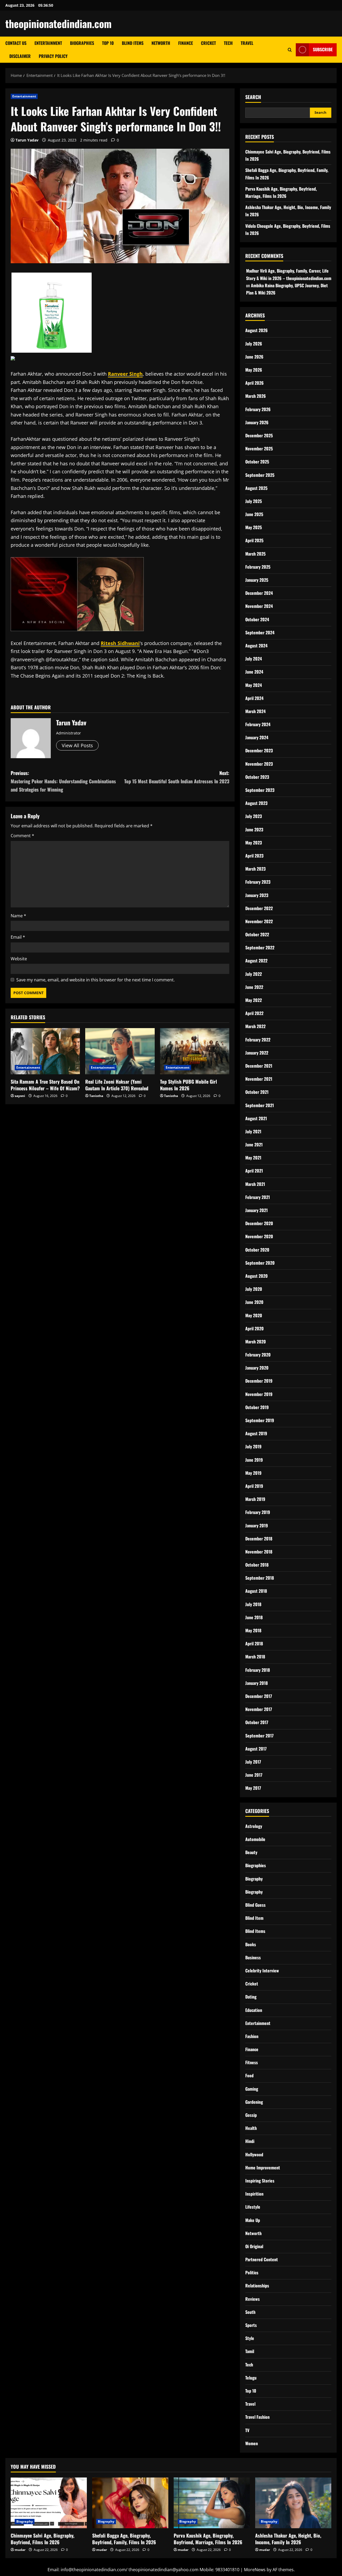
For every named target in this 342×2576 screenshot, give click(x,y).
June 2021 (254, 1145)
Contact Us (16, 43)
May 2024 (254, 685)
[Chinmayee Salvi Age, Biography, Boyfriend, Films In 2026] (49, 2503)
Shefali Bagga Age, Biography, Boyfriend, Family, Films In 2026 (124, 2539)
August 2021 (256, 1118)
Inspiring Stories (260, 2181)
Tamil (250, 2351)
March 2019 (255, 1499)
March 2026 (256, 396)
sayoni (20, 1096)
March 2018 (255, 1657)
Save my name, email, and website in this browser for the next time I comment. (96, 980)
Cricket (208, 43)
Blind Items (133, 43)
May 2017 (253, 1788)
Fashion (252, 2036)
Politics (252, 2272)
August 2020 (256, 1276)
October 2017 (257, 1722)
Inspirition (254, 2194)
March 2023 (255, 869)
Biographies (82, 43)
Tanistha (96, 1096)
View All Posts (77, 745)
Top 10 (108, 43)
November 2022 (259, 921)
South (250, 2312)
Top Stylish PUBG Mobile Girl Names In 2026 (189, 1085)
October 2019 (257, 1407)
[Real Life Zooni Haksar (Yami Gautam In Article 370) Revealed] (120, 1051)
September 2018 (260, 1578)
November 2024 (259, 606)
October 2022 (257, 934)
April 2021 (254, 1171)
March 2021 (255, 1184)
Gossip (251, 2115)
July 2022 (254, 974)
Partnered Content (262, 2259)
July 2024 (254, 659)
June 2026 (254, 357)
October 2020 (257, 1250)
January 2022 (257, 1053)
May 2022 (254, 1000)
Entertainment (48, 43)
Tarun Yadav (27, 140)
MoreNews (255, 2570)
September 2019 (260, 1420)
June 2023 (254, 829)
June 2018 (254, 1617)
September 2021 (260, 1105)
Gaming (252, 2089)
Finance (186, 43)
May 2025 (254, 527)
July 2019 (253, 1446)
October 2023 (257, 777)
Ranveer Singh (125, 374)
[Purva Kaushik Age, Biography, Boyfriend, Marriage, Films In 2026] (212, 2503)
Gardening (254, 2102)
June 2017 (254, 1775)
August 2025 (256, 488)
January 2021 (256, 1210)
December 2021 (259, 1066)
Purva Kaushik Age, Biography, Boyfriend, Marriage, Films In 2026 (208, 2539)
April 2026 (254, 383)
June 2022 (254, 987)
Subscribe (323, 49)
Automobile (255, 1839)
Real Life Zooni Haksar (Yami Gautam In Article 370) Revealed (117, 1085)
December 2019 (259, 1381)
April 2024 (254, 698)
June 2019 (254, 1460)
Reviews (252, 2299)
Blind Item (254, 1918)
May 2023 (254, 843)
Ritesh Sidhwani (120, 643)
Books (251, 1944)
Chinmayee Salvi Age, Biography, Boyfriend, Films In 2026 (42, 2539)
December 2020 (259, 1223)
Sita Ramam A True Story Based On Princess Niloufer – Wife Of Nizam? (45, 1085)
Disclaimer (20, 56)
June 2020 (254, 1302)
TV (247, 2430)
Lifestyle (253, 2207)
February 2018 (258, 1670)
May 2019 (253, 1473)
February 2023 (258, 882)
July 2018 (253, 1604)
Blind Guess (255, 1905)
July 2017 (253, 1762)
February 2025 (258, 567)
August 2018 (256, 1591)
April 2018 (254, 1643)
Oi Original (254, 2246)
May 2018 (253, 1630)
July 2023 (254, 816)
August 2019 (256, 1433)
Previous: (63, 781)
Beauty (251, 1852)
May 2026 (254, 370)
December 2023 (259, 750)
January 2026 (257, 422)
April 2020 (254, 1328)
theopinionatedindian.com (59, 23)
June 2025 (254, 514)
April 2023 (254, 856)
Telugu (251, 2378)
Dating (251, 1997)
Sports (251, 2325)
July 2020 (254, 1289)
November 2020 (259, 1236)
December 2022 (259, 908)
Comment (22, 836)
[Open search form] (290, 50)
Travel (247, 43)
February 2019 (258, 1512)
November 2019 (259, 1394)
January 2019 (257, 1525)
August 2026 (256, 330)
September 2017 (259, 1736)
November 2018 (259, 1552)
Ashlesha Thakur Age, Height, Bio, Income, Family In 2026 (288, 2539)
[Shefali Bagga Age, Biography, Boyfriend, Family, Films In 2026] (130, 2503)
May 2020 (254, 1315)
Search (253, 97)
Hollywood (254, 2154)
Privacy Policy (53, 56)
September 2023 (260, 790)
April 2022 (254, 1013)
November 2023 (259, 764)
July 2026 (254, 344)
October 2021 (257, 1092)
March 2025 (255, 554)
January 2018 (256, 1683)
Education (254, 2010)
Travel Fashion (257, 2417)
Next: (177, 777)
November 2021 (259, 1079)
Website (19, 959)
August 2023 (256, 803)
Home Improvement (263, 2168)
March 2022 (255, 1026)
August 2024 (256, 646)
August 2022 (256, 961)
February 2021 (258, 1197)
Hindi (250, 2141)
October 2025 (257, 462)
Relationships (257, 2286)
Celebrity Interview (262, 1971)
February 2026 (258, 409)
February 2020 (258, 1355)
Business (253, 1957)
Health (251, 2128)
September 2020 (260, 1263)
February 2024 (258, 724)
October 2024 (257, 619)
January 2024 (257, 737)
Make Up (253, 2220)
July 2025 (254, 501)
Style (250, 2338)
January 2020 (257, 1368)
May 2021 (253, 1158)
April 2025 (254, 540)
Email (18, 937)
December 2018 (259, 1539)
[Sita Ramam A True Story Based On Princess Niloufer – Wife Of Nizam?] (45, 1051)
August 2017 (256, 1749)
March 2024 (255, 711)
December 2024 (259, 593)
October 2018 (257, 1565)
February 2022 (258, 1040)
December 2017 (259, 1696)
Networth (161, 43)
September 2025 (260, 475)
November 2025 (259, 449)
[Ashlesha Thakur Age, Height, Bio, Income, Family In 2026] (293, 2503)
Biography (254, 1879)
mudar (20, 2550)
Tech (228, 43)
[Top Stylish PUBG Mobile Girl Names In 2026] (195, 1051)
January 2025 (257, 580)
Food (249, 2075)
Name (18, 916)
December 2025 (259, 435)
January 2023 (257, 895)
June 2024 (254, 672)
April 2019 (254, 1486)
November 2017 (259, 1709)
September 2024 (260, 632)
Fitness (252, 2062)
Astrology (254, 1826)
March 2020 (256, 1342)
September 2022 (260, 947)
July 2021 (253, 1131)
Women (252, 2443)
